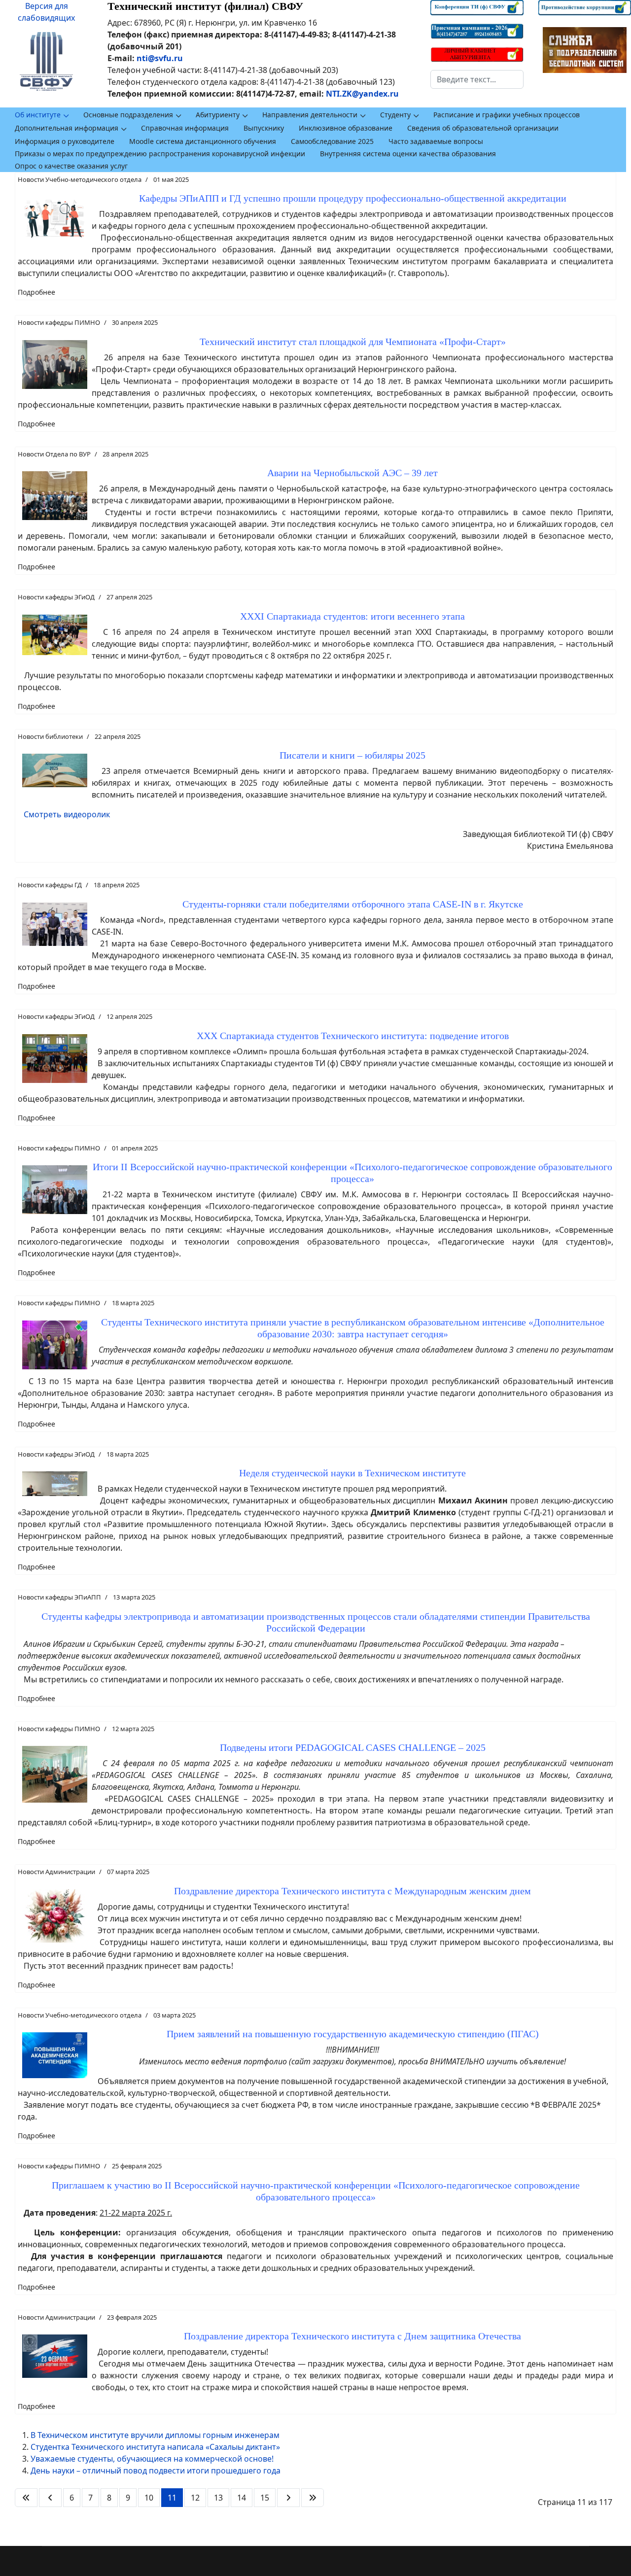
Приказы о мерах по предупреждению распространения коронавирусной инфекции (160, 154)
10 (149, 2498)
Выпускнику (264, 128)
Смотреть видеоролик (67, 814)
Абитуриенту (218, 115)
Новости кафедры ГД (50, 885)
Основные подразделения (128, 115)
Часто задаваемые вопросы (436, 141)
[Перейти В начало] (26, 2498)
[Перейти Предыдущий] (50, 2498)
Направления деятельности (310, 115)
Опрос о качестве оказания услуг (71, 166)
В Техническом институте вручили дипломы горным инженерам (155, 2435)
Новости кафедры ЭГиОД (56, 597)
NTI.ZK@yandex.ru (362, 94)
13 (218, 2498)
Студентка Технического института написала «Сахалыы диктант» (155, 2447)
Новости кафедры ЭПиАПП (59, 1597)
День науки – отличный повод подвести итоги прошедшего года (156, 2471)
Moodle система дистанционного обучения (203, 141)
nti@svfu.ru (160, 58)
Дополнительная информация (67, 128)
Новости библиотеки (50, 736)
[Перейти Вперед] (288, 2498)
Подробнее (36, 292)
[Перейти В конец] (313, 2498)
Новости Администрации (56, 1872)
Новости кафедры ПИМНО (59, 322)
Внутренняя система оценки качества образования (408, 154)
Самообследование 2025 (332, 141)
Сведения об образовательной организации (483, 128)
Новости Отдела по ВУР (54, 454)
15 (265, 2498)
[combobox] (477, 79)
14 (242, 2498)
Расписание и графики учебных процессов (507, 115)
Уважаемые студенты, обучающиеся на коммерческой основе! (152, 2459)
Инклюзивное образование (346, 128)
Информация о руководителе (65, 141)
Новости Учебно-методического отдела (80, 179)
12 (195, 2498)
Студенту (395, 115)
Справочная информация (185, 128)
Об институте (38, 115)
